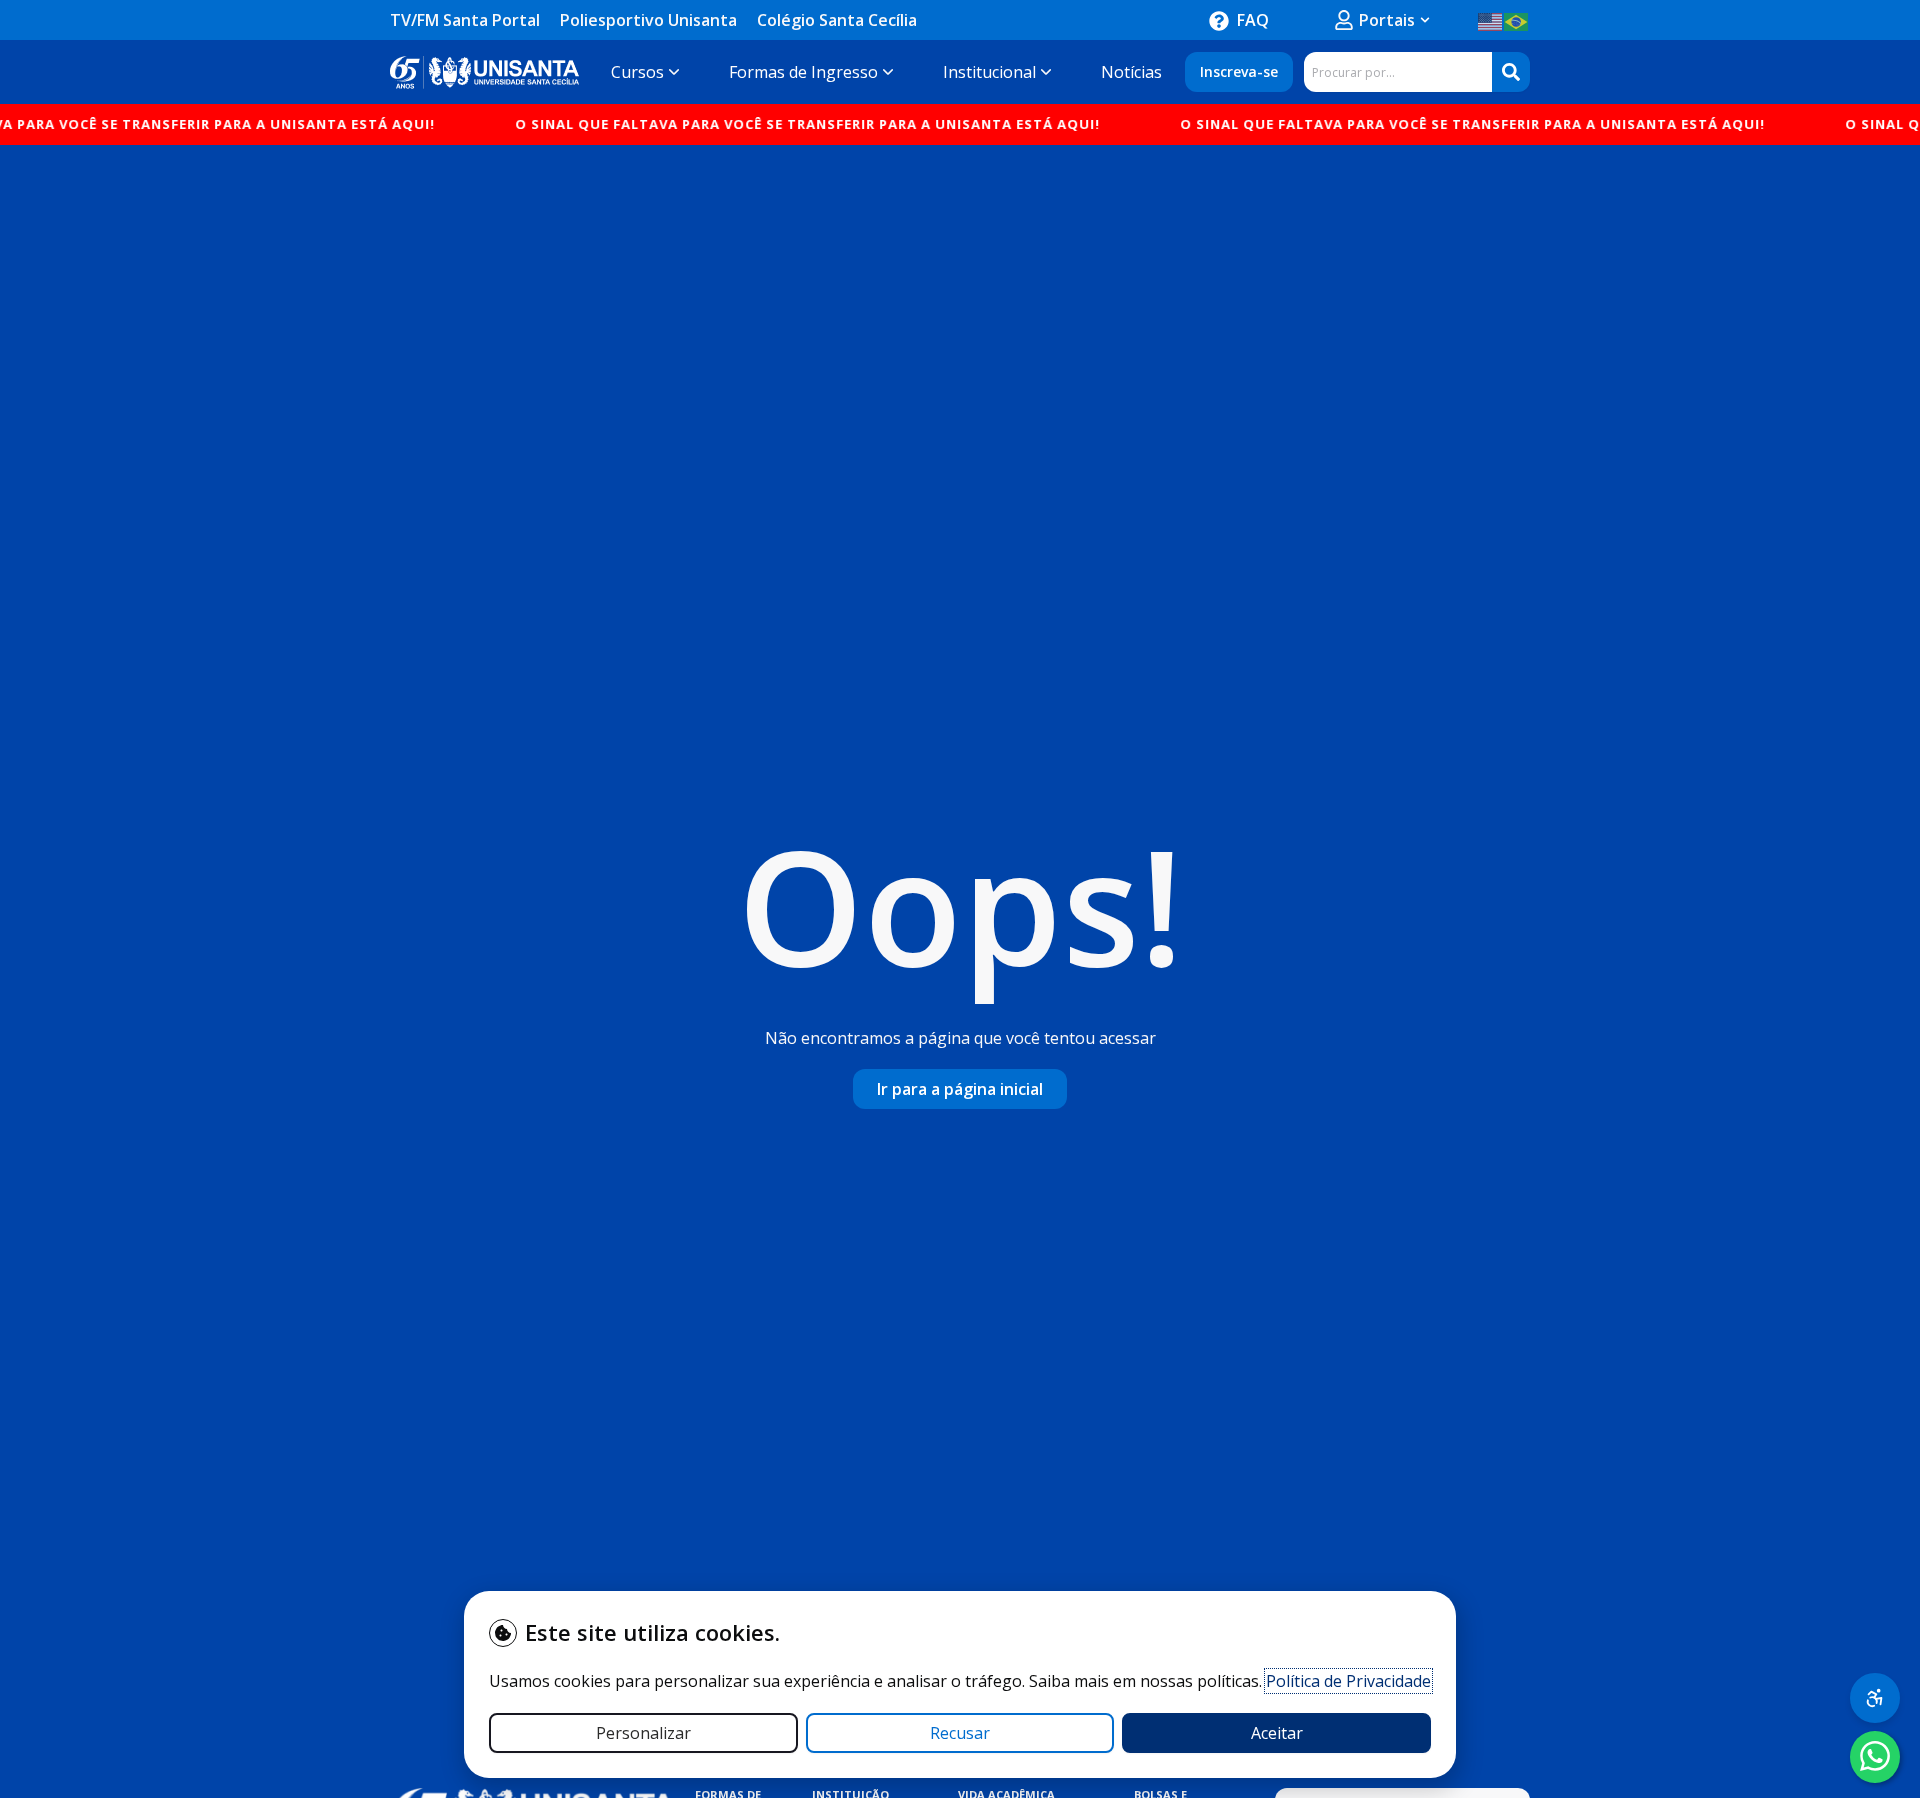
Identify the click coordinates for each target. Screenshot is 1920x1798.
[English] (1491, 20)
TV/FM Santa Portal (465, 20)
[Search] (1511, 72)
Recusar (960, 1733)
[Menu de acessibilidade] (1875, 1698)
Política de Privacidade (1348, 1681)
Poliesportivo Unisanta (648, 20)
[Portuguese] (1517, 20)
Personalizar (643, 1733)
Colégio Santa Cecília (837, 20)
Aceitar (1277, 1733)
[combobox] (1398, 72)
